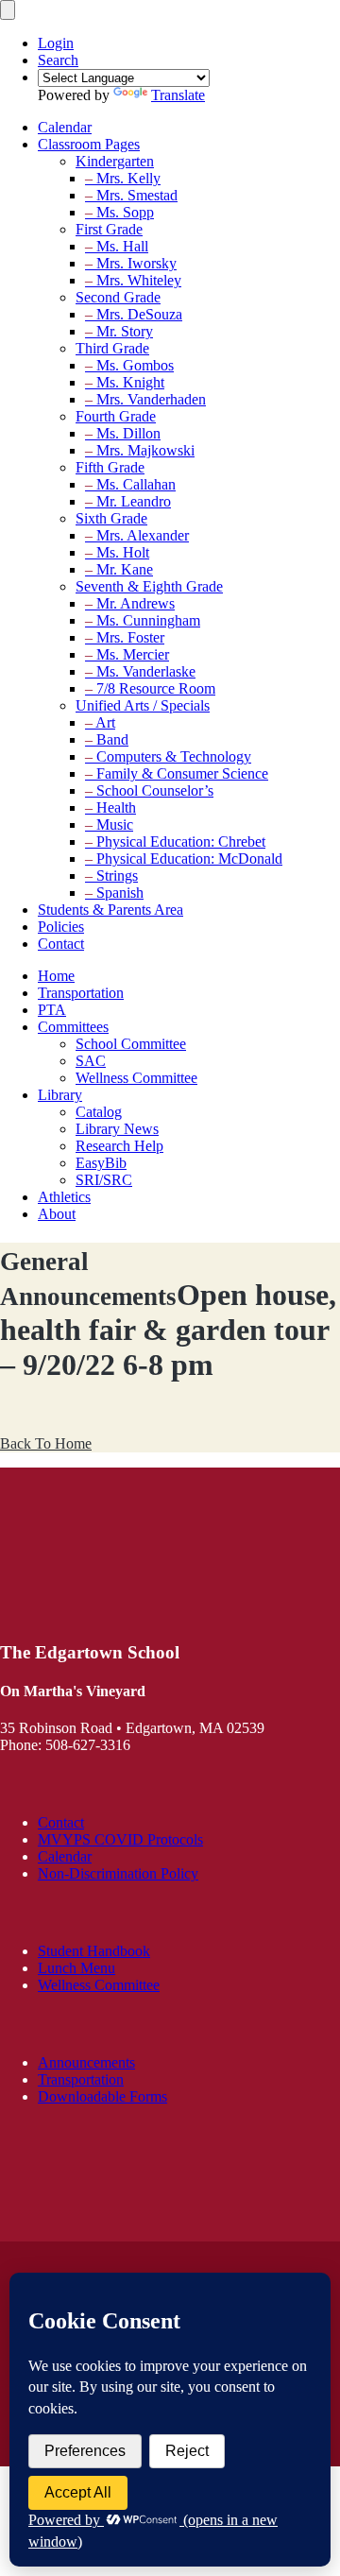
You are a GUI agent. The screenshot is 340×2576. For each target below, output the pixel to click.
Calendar (65, 1856)
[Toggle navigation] (8, 10)
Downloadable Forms (102, 2096)
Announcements (86, 2062)
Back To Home (46, 1443)
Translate (178, 95)
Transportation (81, 2079)
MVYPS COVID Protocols (120, 1839)
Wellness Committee (99, 1985)
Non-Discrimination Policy (118, 1873)
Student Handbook (94, 1951)
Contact (61, 1822)
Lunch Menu (76, 1968)
